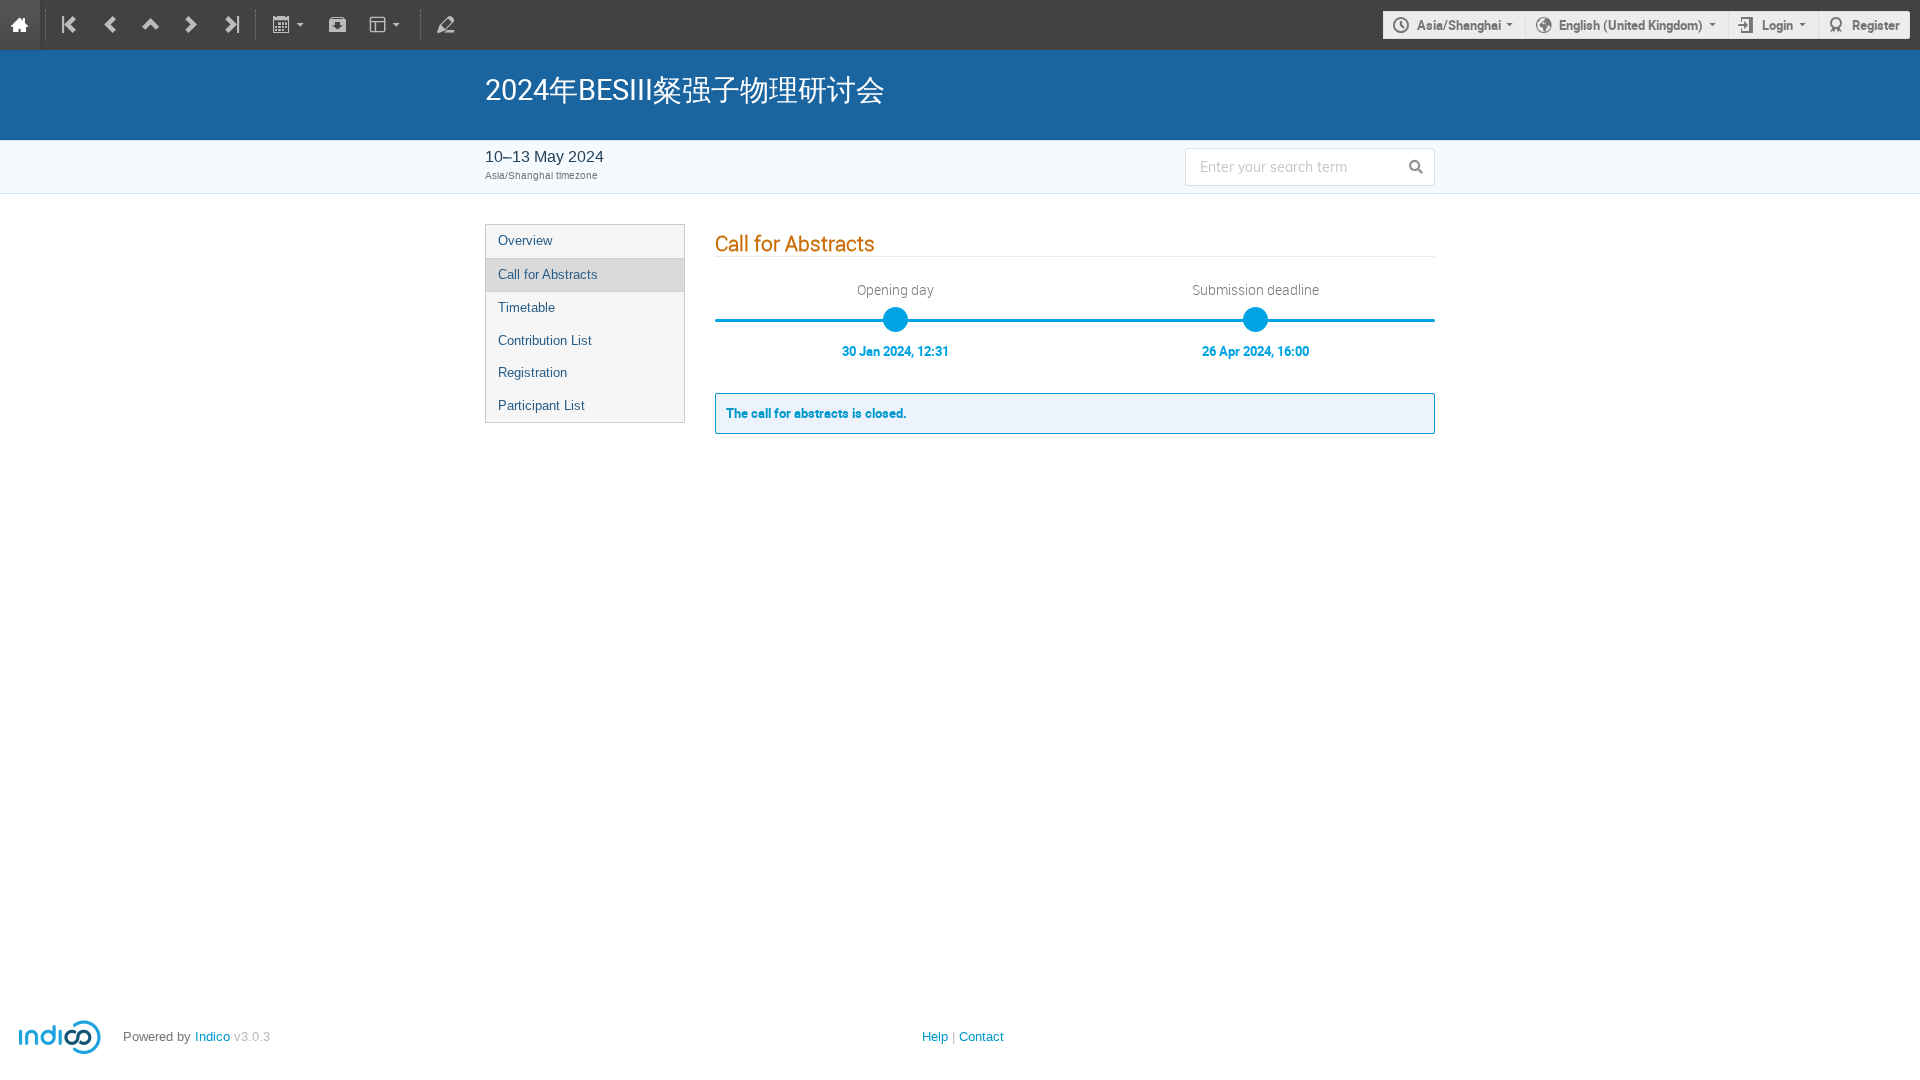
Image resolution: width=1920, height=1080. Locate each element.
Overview (525, 240)
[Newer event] (191, 25)
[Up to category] (151, 25)
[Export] (289, 25)
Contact (981, 1036)
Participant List (541, 405)
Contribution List (545, 340)
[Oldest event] (71, 25)
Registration (532, 372)
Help (935, 1036)
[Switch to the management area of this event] (446, 25)
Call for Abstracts (548, 274)
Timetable (526, 307)
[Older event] (111, 25)
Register (1876, 25)
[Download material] (338, 25)
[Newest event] (230, 25)
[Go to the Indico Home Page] (20, 25)
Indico (212, 1036)
